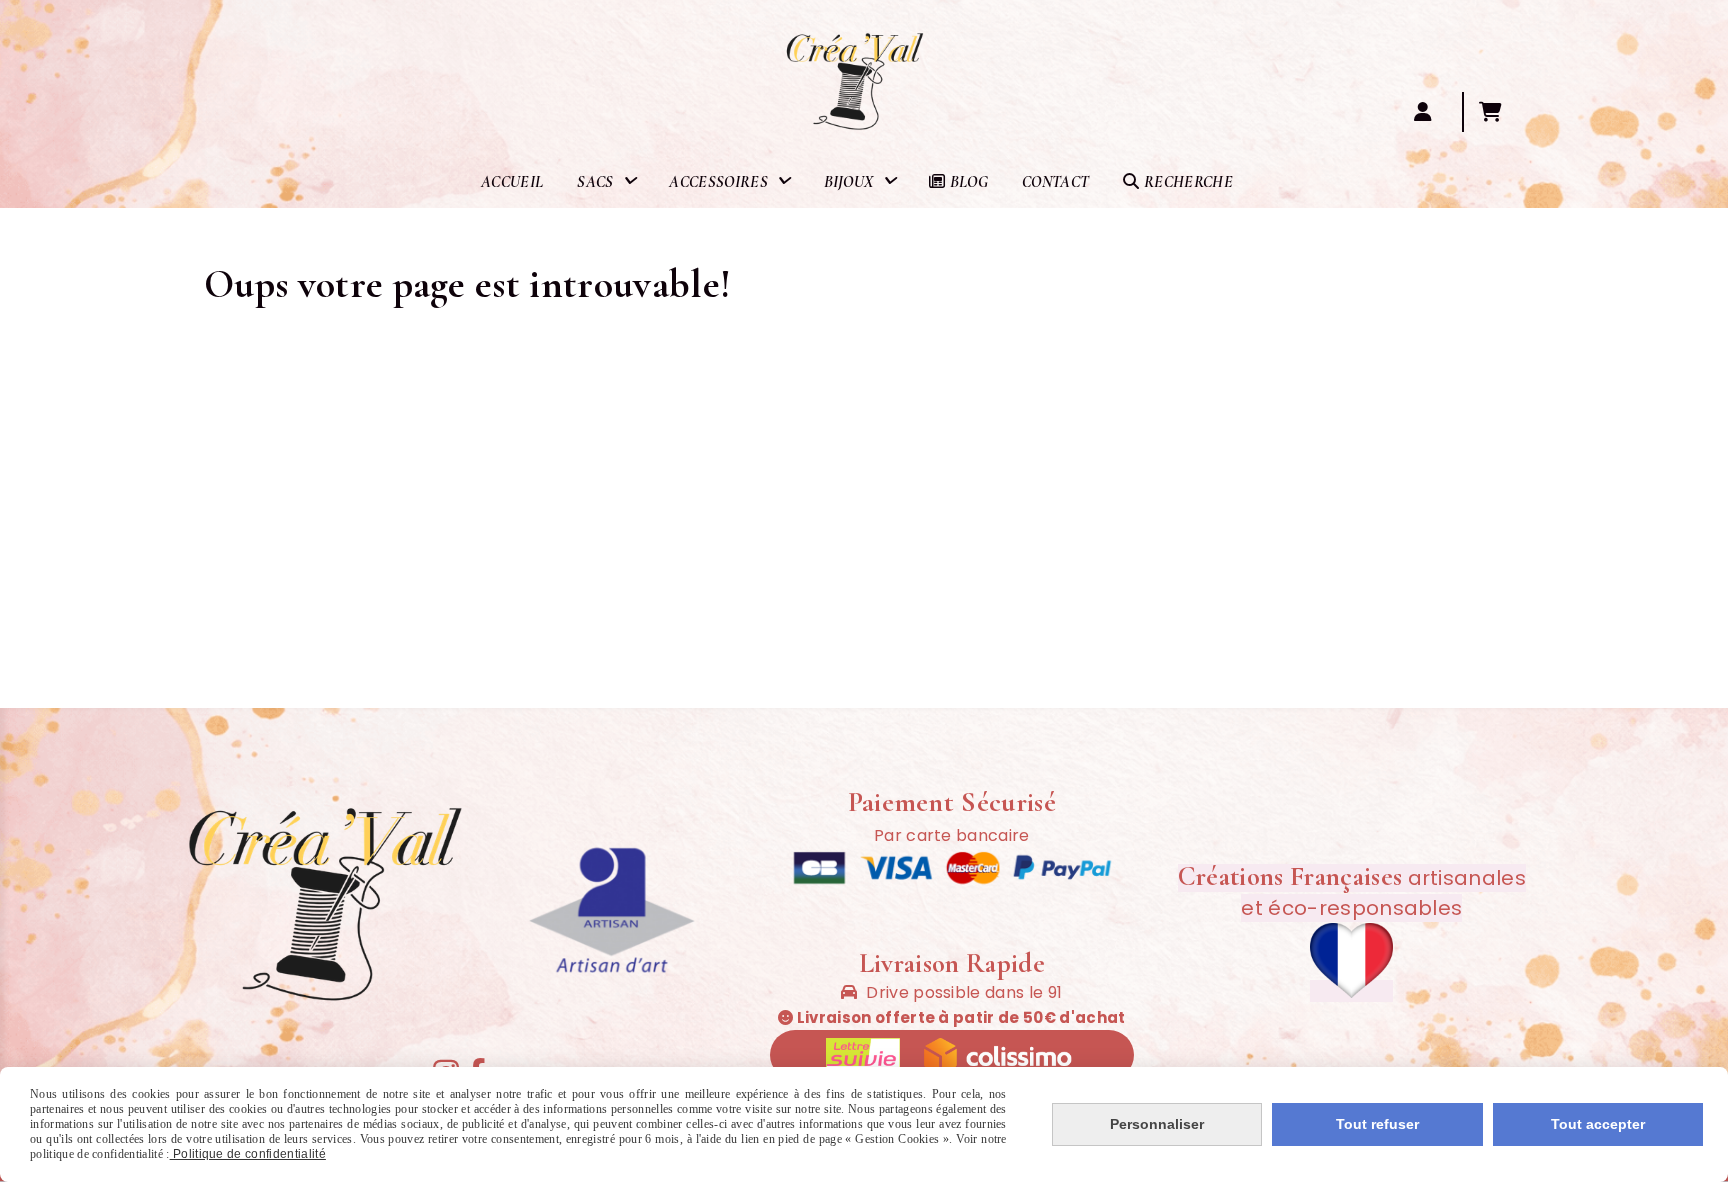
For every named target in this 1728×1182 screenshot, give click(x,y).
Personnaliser (1157, 1124)
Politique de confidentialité (248, 1154)
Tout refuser (1377, 1124)
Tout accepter (1598, 1124)
